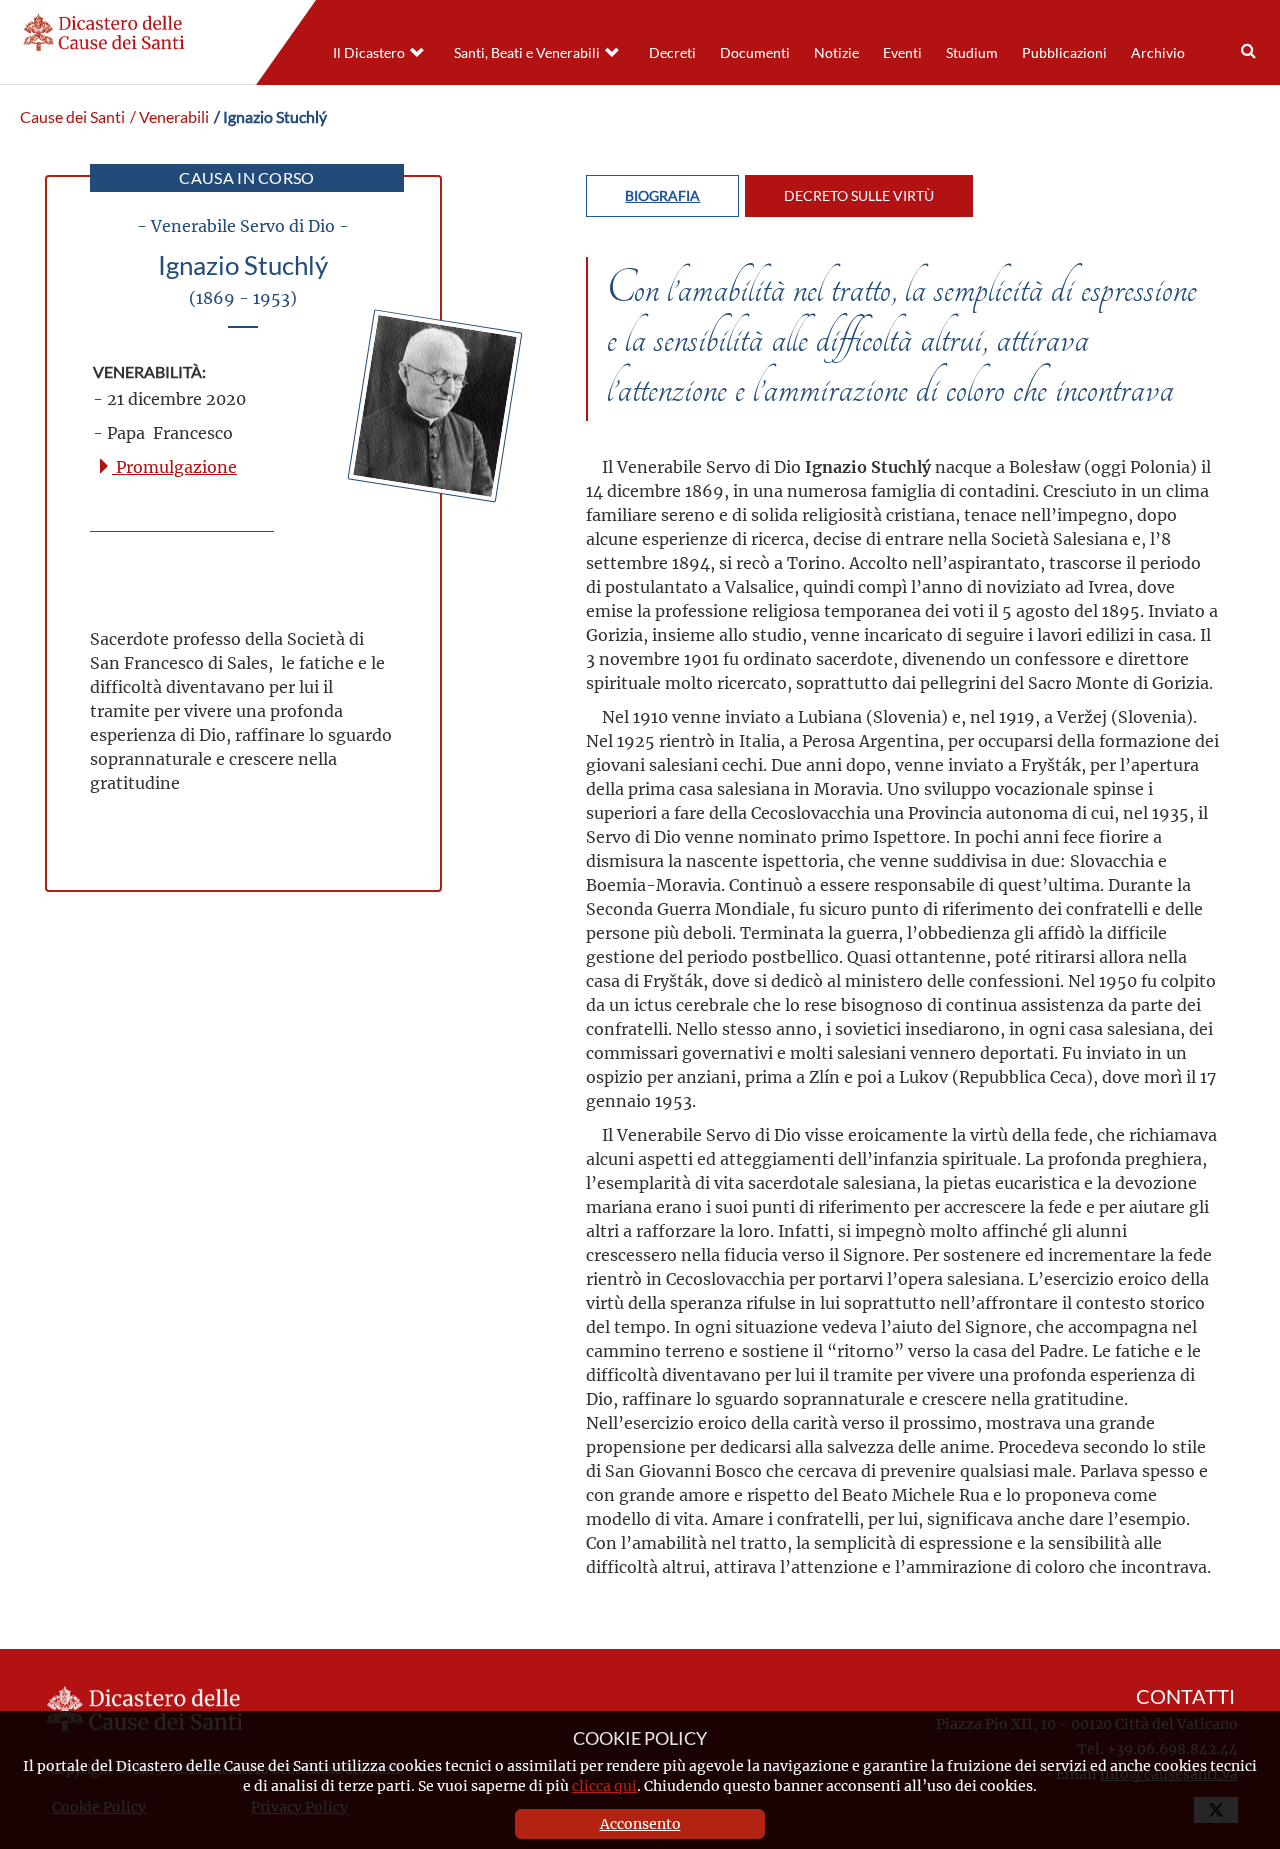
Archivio (1158, 53)
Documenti (755, 53)
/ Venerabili (169, 117)
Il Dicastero (369, 53)
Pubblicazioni (1064, 53)
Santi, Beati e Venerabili (527, 53)
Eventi (902, 53)
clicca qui (604, 1785)
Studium (972, 53)
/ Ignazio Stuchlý (270, 117)
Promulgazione (174, 466)
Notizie (836, 53)
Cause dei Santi (72, 117)
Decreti (672, 53)
